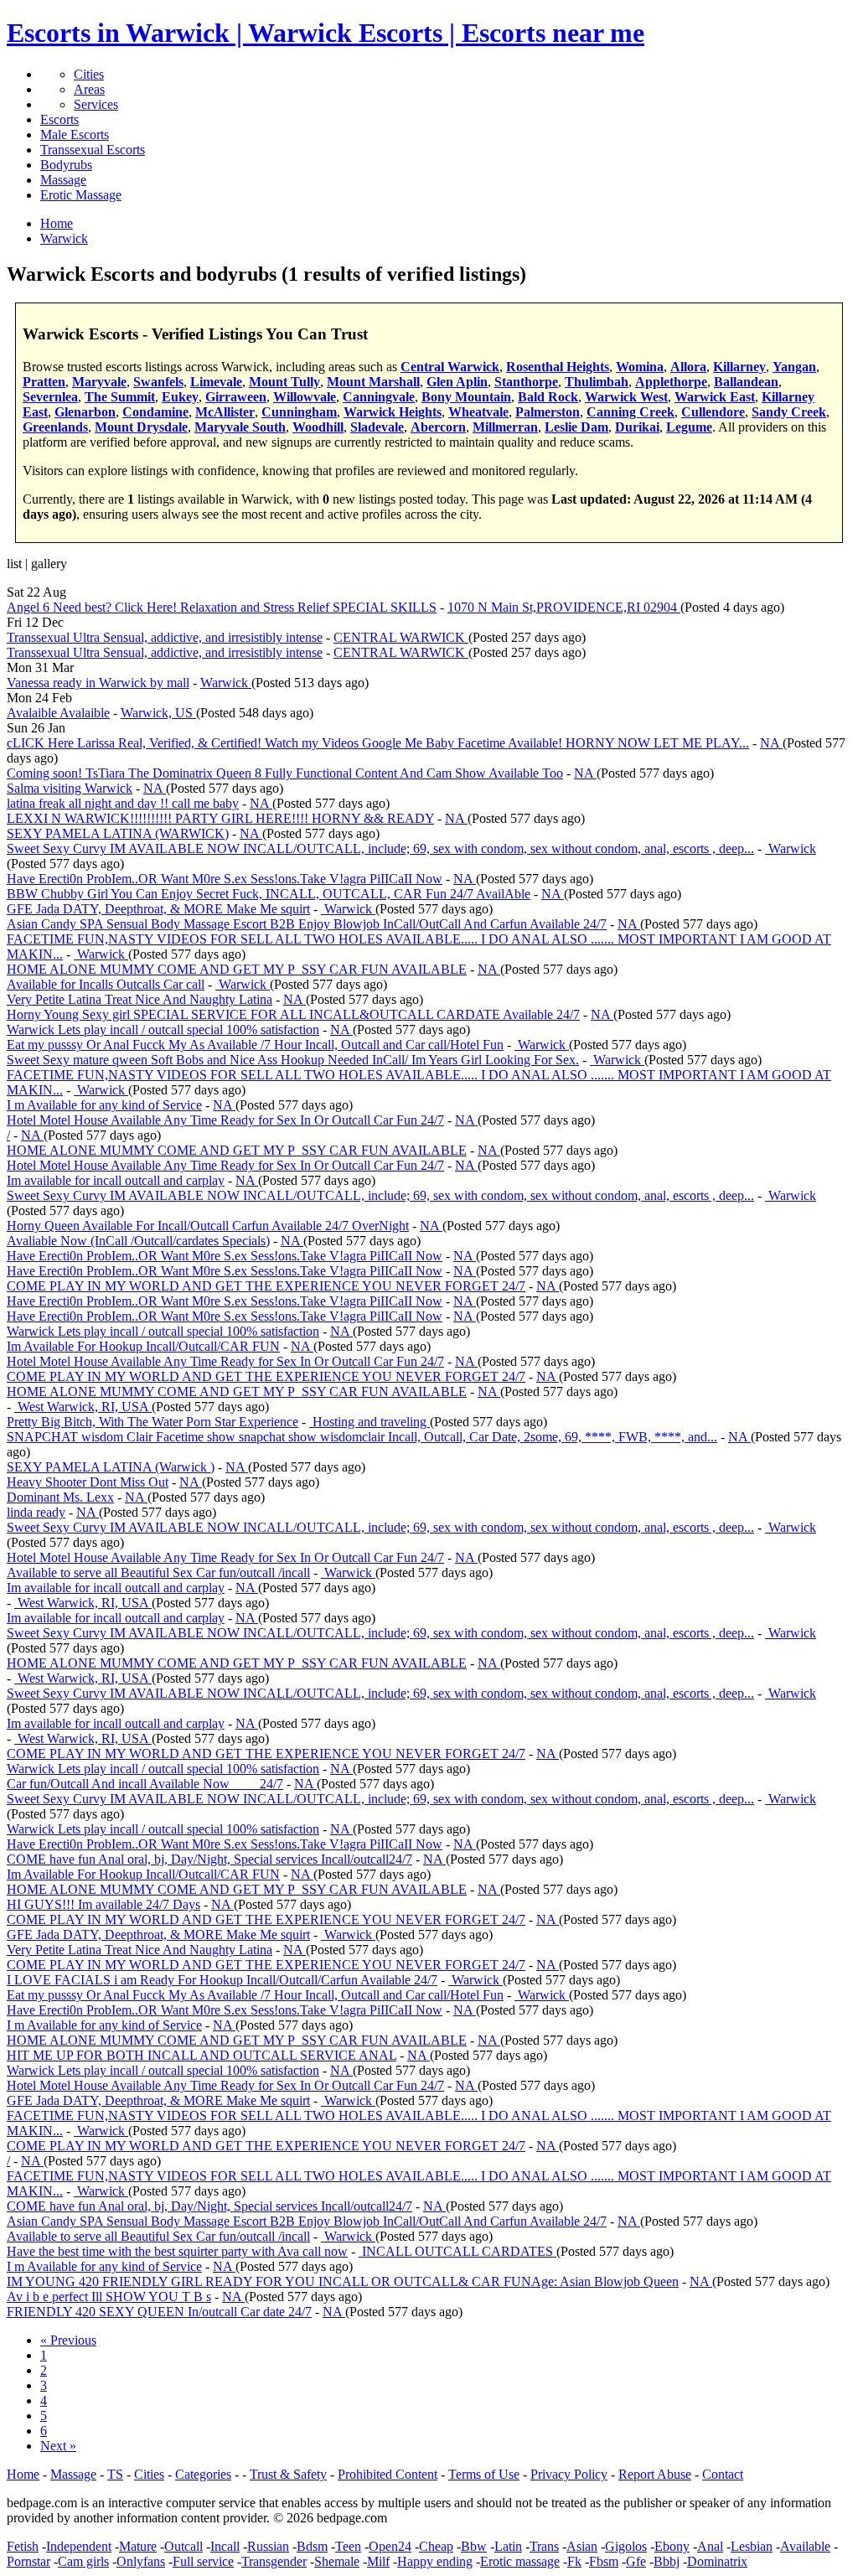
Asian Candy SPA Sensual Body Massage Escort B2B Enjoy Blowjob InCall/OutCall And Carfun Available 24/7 (307, 924)
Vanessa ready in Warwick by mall (98, 683)
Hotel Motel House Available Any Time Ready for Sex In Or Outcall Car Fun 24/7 (225, 1120)
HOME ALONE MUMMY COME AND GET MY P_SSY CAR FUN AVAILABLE (237, 969)
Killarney (739, 367)
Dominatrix (717, 2561)
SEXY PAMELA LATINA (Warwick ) (111, 1467)
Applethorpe (671, 382)
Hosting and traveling (370, 1422)
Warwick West (626, 397)
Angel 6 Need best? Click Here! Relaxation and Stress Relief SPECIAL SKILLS (222, 607)
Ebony (672, 2546)
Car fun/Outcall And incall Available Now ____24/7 (145, 1784)
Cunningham (299, 412)
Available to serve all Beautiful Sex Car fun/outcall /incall (158, 1572)
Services (96, 104)
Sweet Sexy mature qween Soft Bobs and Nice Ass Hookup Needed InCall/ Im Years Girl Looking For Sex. (293, 1060)
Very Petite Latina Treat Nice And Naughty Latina (140, 999)
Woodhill (318, 427)
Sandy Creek (789, 412)
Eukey (180, 397)
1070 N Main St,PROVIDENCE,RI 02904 (564, 607)
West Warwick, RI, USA (83, 1407)
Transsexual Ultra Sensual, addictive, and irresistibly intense (165, 637)
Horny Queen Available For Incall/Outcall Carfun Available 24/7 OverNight (208, 1226)
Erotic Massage (81, 195)
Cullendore (713, 412)
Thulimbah (597, 382)
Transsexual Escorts (93, 150)
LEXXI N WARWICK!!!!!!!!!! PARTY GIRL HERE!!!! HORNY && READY (220, 818)
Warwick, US (158, 713)
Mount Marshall (373, 382)
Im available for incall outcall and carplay (116, 1180)
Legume (689, 427)
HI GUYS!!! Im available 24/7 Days (103, 1904)
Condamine (155, 412)
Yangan (794, 367)
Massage (63, 180)
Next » (58, 2446)
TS (115, 2474)
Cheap (436, 2546)
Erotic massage (520, 2561)
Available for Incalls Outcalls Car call (106, 984)
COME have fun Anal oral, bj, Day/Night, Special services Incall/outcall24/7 (209, 1859)
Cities (89, 74)
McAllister (225, 412)
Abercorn (438, 427)
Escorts (59, 119)
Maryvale (99, 382)
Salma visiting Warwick (70, 788)
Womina (640, 367)
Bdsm (312, 2546)
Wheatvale (478, 412)
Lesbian (752, 2546)
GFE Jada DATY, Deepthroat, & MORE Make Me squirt (158, 909)
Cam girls (83, 2561)
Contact (723, 2474)
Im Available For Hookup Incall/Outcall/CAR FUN (143, 1346)
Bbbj (667, 2561)
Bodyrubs (66, 165)
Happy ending (435, 2561)
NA (771, 743)
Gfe (636, 2561)
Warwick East (715, 397)
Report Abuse (655, 2474)
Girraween (236, 397)
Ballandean (746, 382)
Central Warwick (450, 367)
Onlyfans (141, 2561)
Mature (138, 2546)
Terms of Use (484, 2474)
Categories (203, 2474)
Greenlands (55, 427)
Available (805, 2546)
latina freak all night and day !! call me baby (123, 803)
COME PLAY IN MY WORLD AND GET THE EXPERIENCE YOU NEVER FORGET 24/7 (266, 1286)
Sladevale (377, 427)
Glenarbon (85, 412)
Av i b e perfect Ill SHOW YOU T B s (109, 2297)
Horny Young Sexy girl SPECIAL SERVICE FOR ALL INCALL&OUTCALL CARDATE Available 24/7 (293, 1014)
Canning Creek (631, 412)
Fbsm (604, 2561)
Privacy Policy (569, 2474)
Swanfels (158, 382)
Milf (378, 2561)
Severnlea (50, 397)
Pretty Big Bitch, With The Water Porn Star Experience (152, 1422)
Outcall (183, 2546)
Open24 (390, 2546)
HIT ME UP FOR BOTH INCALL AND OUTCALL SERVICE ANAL (202, 2055)
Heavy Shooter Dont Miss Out (88, 1482)
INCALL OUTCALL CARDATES (457, 2251)
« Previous (68, 2340)
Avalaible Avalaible (58, 713)
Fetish (23, 2546)
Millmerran (505, 427)
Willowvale (305, 397)
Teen (348, 2546)
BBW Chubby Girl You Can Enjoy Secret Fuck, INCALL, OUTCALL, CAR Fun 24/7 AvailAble (269, 894)
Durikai (637, 427)
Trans (544, 2546)
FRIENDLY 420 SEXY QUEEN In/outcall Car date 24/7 (159, 2312)
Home (23, 2474)
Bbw (474, 2546)
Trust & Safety (288, 2474)
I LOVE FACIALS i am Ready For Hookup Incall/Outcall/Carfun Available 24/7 (222, 1980)
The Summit (120, 397)
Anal (710, 2546)
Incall (225, 2546)
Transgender (274, 2561)
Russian (268, 2546)
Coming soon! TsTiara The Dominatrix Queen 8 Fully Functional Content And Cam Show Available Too (285, 773)
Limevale (216, 382)
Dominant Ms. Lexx (60, 1497)
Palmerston (548, 412)
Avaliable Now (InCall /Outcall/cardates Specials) (138, 1241)
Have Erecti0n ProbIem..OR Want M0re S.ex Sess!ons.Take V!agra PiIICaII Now (225, 879)
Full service (203, 2561)
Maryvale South (240, 427)
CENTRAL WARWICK (401, 637)
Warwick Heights (393, 412)
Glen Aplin (457, 382)
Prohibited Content (388, 2474)
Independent (79, 2546)
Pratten (44, 382)
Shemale (337, 2561)
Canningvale (379, 397)
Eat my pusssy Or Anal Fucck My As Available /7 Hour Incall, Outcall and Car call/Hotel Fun (255, 1045)
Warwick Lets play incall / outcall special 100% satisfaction (163, 1029)
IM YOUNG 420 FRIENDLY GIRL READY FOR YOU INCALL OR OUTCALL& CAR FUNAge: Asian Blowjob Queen (343, 2281)
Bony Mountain (466, 397)
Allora (688, 367)
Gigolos (626, 2546)
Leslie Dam (576, 427)
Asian (582, 2546)
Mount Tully (284, 382)
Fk (574, 2561)
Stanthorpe (526, 382)
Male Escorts (75, 134)
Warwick (226, 683)
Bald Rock (548, 397)
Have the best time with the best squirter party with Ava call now (177, 2251)
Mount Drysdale (141, 427)
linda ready (36, 1512)
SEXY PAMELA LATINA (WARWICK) (118, 833)
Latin (508, 2546)
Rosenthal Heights (558, 367)
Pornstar (28, 2561)
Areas (89, 89)
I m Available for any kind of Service (104, 1105)
